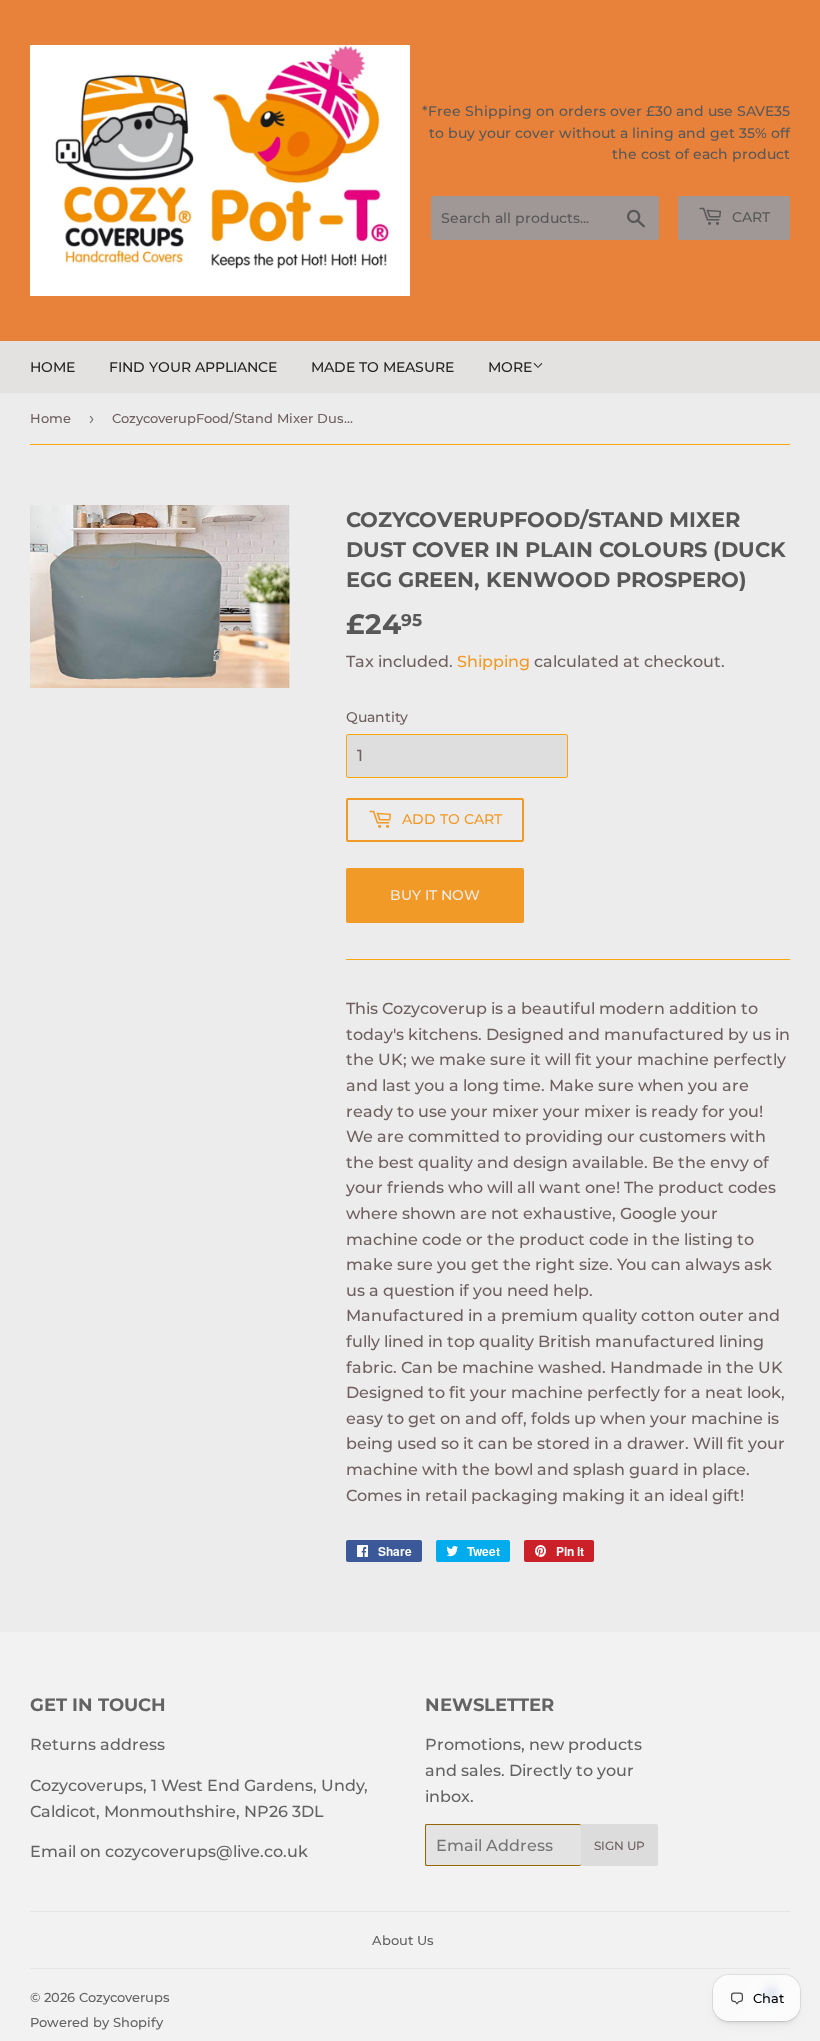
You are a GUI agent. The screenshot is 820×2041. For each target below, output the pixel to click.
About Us (403, 1940)
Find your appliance (193, 367)
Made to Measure (382, 367)
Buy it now (435, 895)
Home (52, 367)
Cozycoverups (124, 1997)
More (510, 367)
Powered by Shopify (96, 2022)
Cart (749, 217)
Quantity (377, 717)
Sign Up (619, 1845)
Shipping (493, 661)
